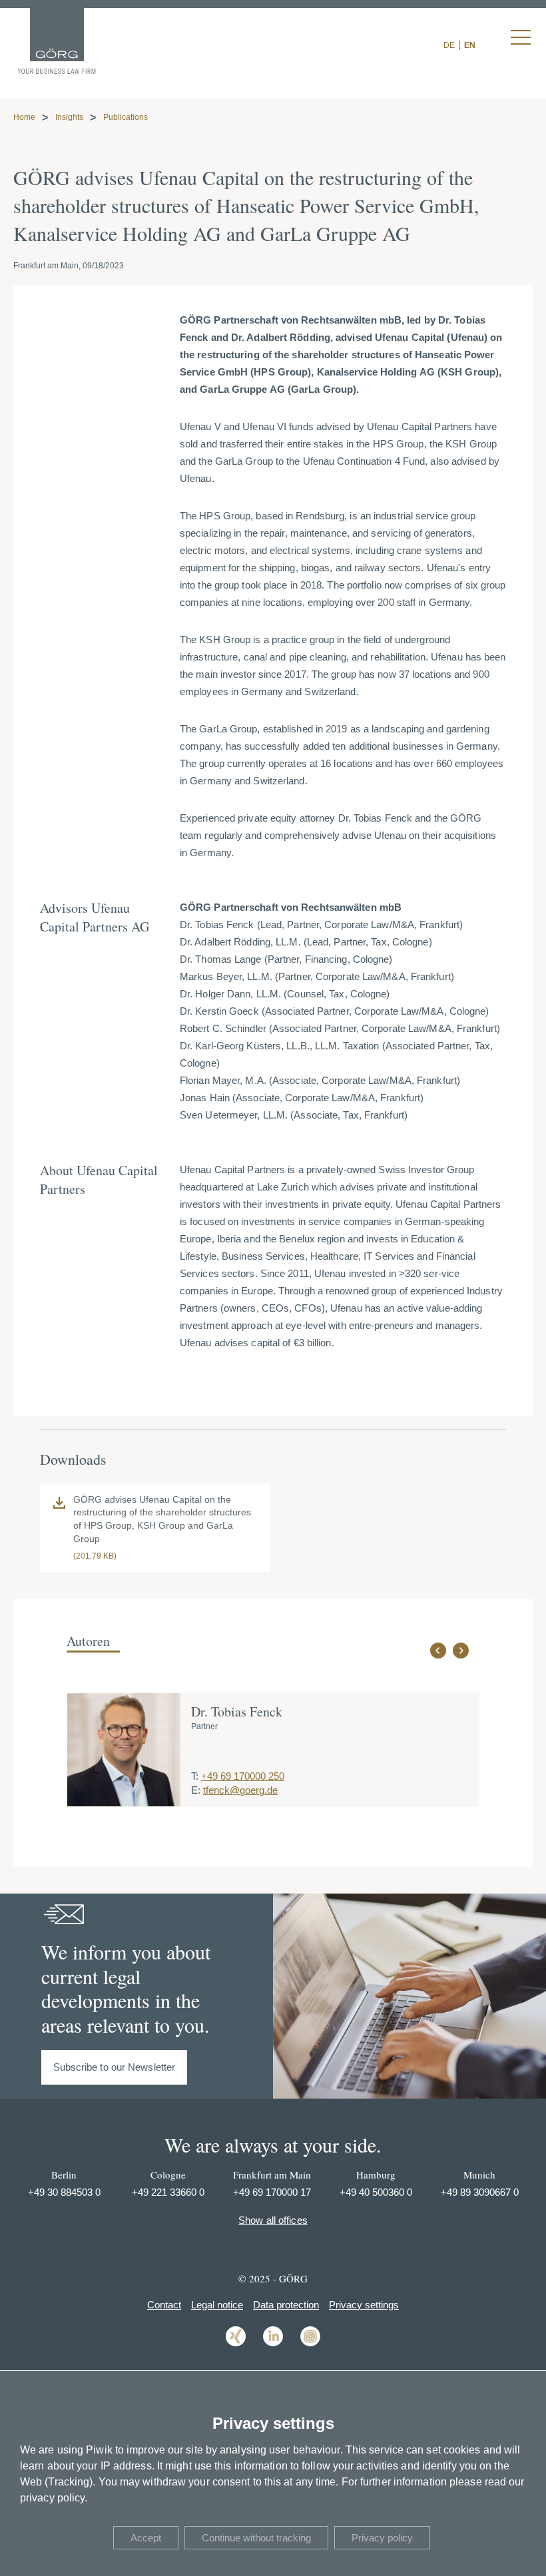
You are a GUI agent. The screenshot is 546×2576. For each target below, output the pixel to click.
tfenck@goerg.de (240, 1790)
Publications (126, 117)
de (449, 45)
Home (24, 117)
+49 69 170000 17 (272, 2192)
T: (195, 1776)
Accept (146, 2538)
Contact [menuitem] (164, 2305)
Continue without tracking (256, 2538)
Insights (69, 117)
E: (196, 1790)
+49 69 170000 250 (243, 1776)
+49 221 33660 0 (168, 2192)
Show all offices (273, 2220)
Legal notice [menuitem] (217, 2305)
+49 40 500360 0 (376, 2192)
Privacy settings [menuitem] (364, 2305)
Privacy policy (382, 2538)
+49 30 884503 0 (64, 2192)
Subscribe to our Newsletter (115, 2067)
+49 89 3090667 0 (480, 2192)
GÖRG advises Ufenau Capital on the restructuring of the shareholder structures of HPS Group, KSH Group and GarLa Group (162, 1519)
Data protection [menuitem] (286, 2305)
